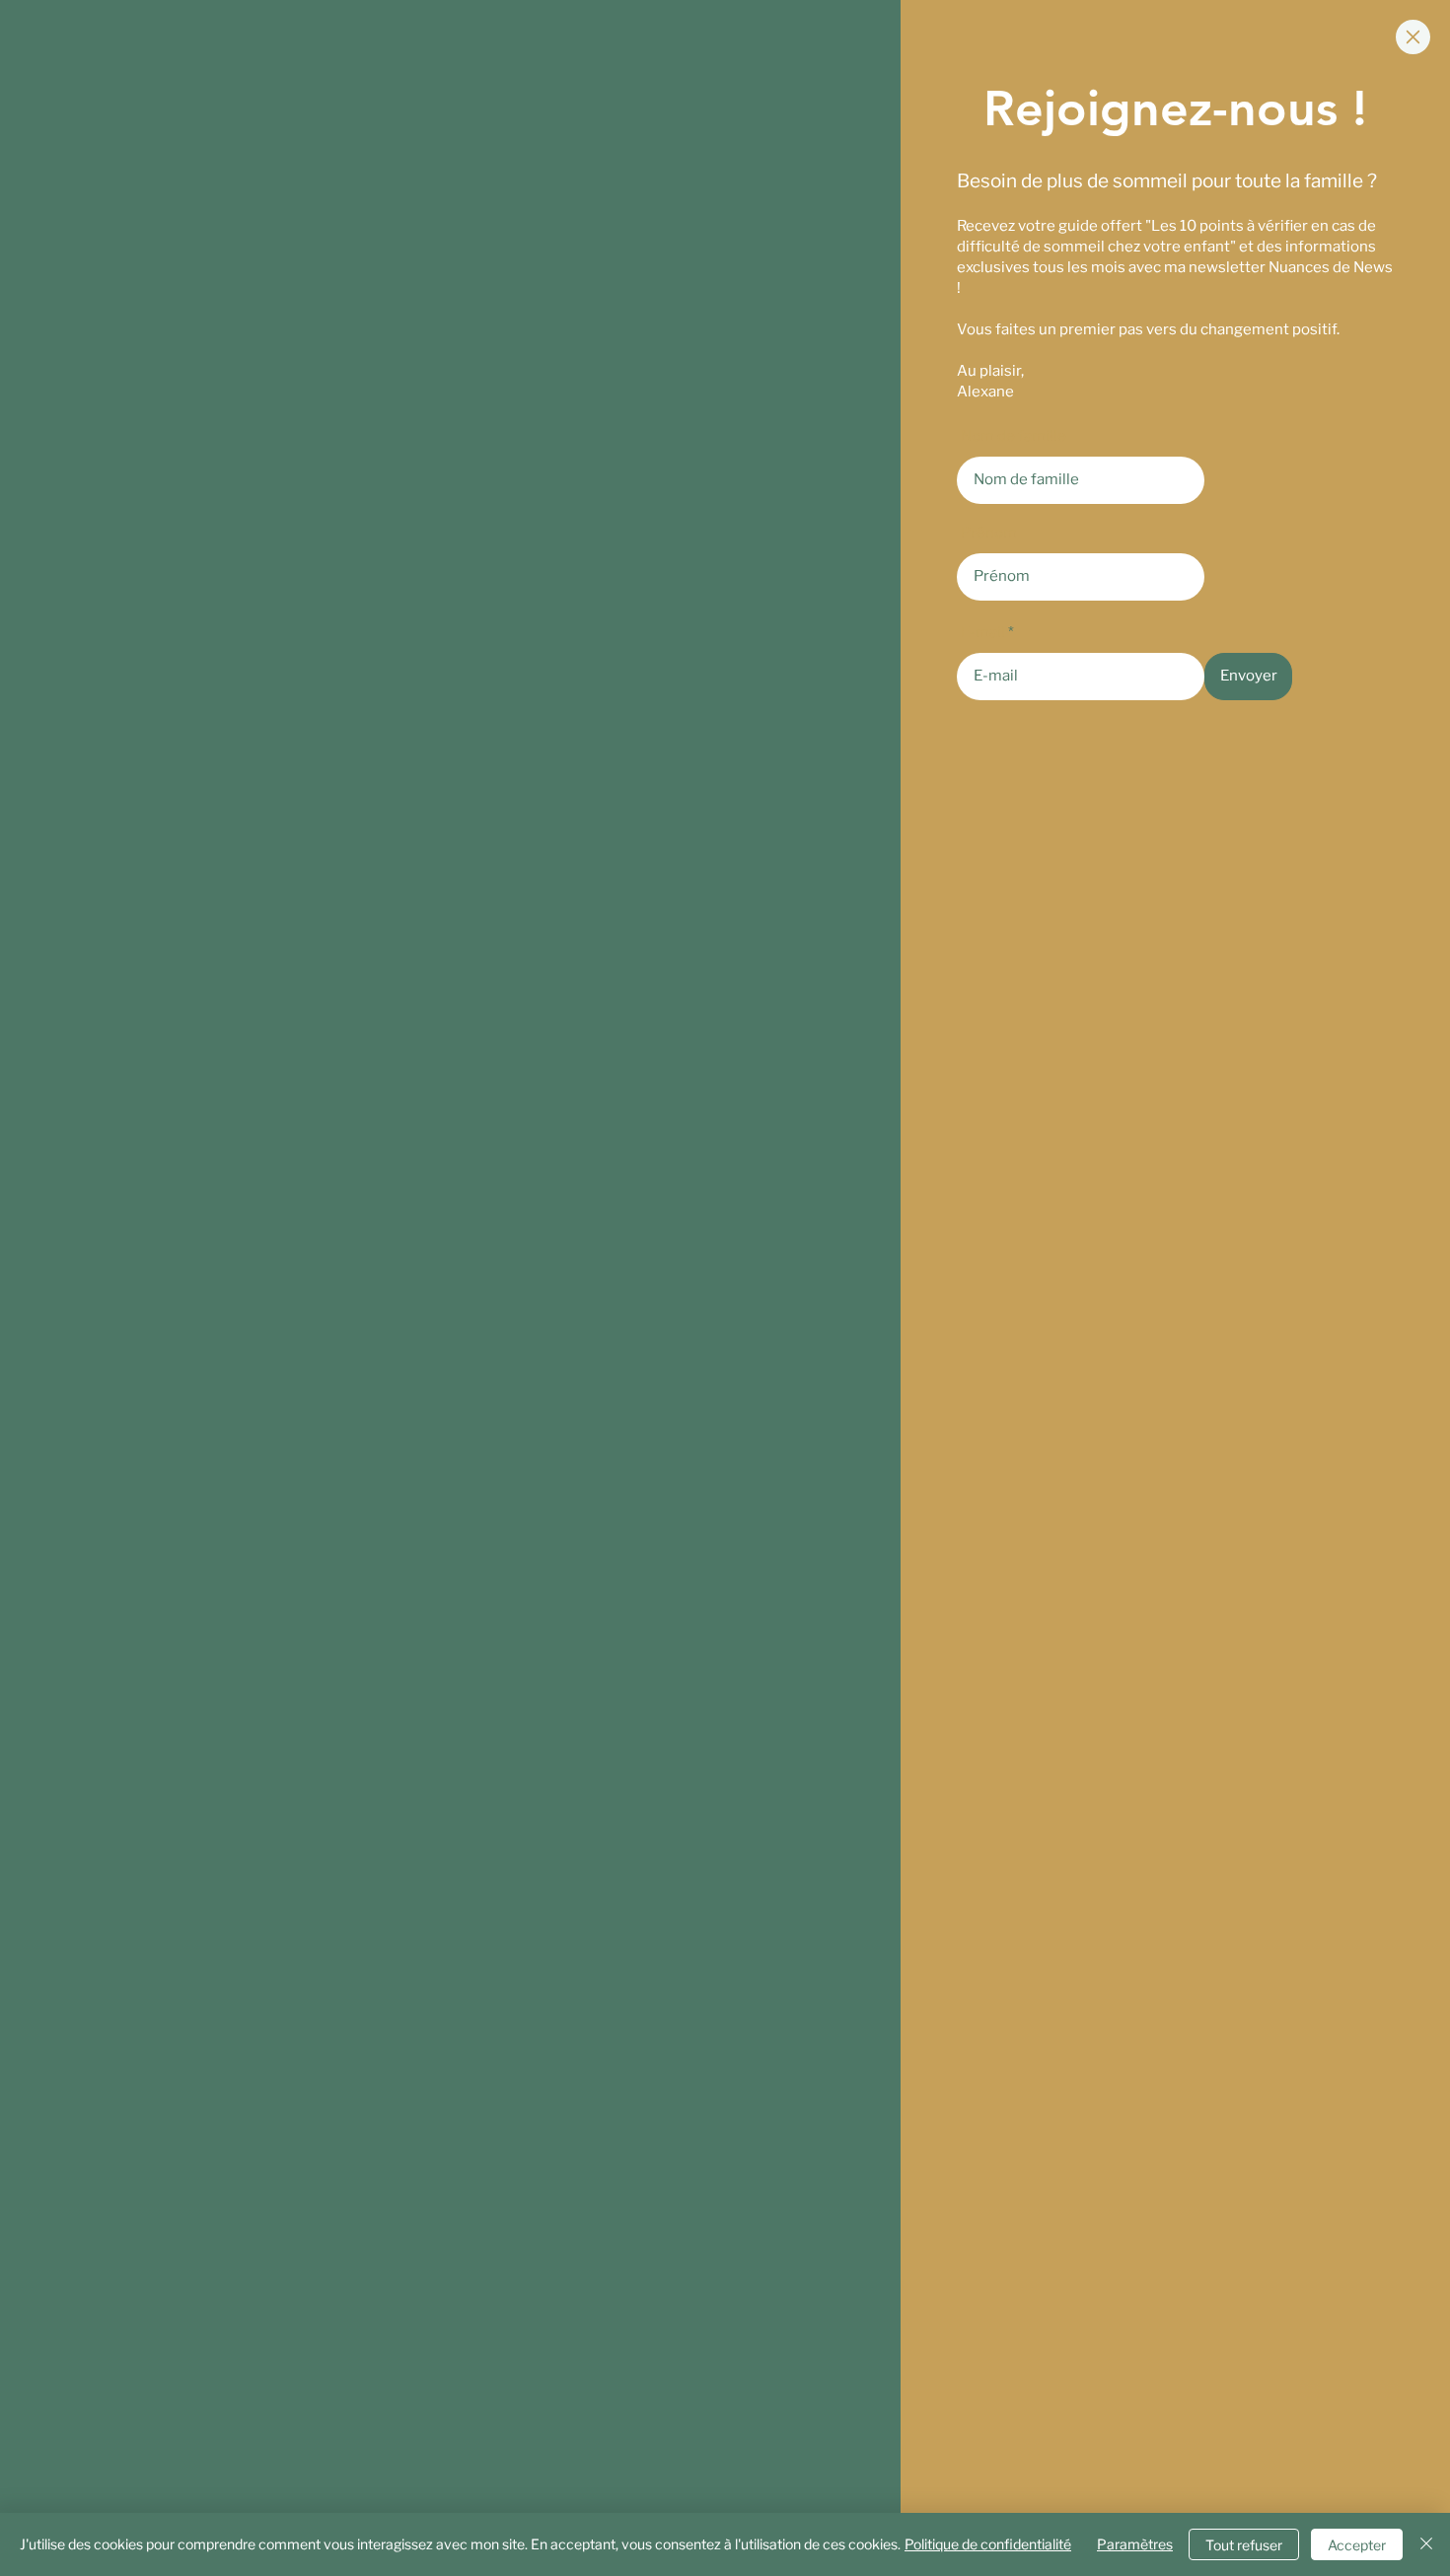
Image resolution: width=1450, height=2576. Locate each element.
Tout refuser (1244, 2545)
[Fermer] (1426, 2544)
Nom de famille (1014, 436)
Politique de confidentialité (988, 2544)
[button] (1413, 37)
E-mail (983, 633)
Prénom (989, 533)
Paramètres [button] (1135, 2544)
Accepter (1357, 2545)
